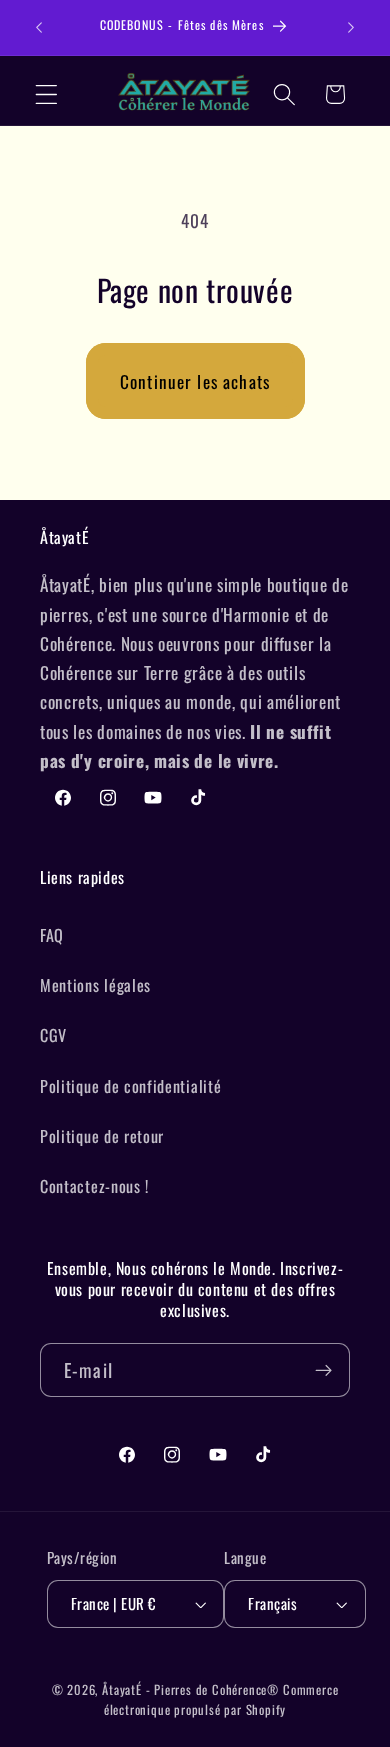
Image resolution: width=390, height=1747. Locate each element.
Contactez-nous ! (94, 1186)
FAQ (52, 935)
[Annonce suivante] (351, 28)
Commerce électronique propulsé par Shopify (221, 1699)
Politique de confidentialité (130, 1086)
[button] (46, 94)
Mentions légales (95, 985)
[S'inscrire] (323, 1370)
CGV (53, 1035)
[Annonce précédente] (39, 28)
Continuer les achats (195, 381)
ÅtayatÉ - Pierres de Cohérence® (190, 1689)
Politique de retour (102, 1136)
